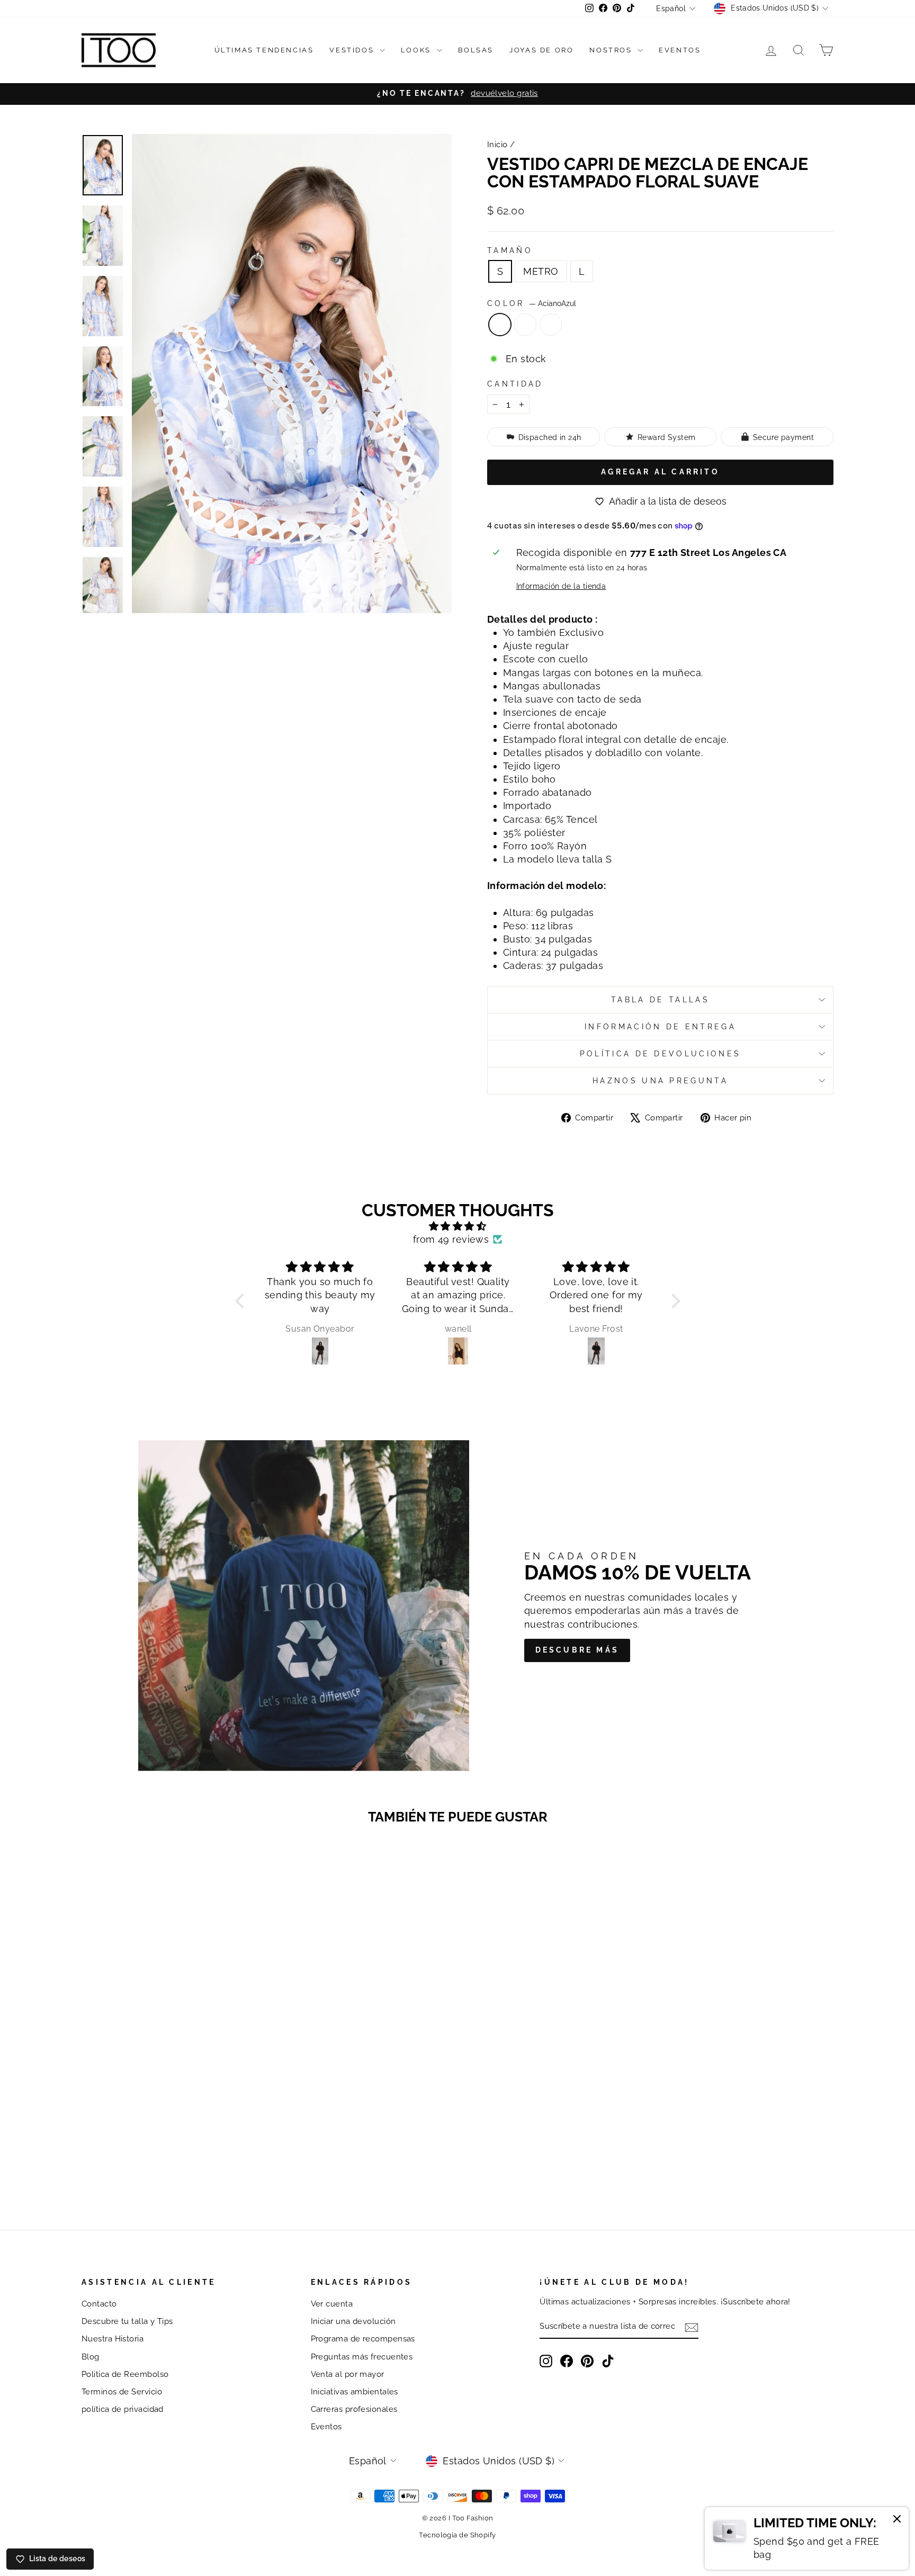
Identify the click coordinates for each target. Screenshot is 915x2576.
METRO (541, 271)
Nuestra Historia (113, 2339)
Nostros (612, 50)
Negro (551, 325)
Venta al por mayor (348, 2374)
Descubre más (577, 1650)
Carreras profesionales (354, 2409)
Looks (418, 50)
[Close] (897, 2520)
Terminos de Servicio (122, 2392)
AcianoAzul (500, 325)
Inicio (497, 145)
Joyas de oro (541, 50)
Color (532, 303)
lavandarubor (525, 325)
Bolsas (476, 50)
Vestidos (353, 50)
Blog (91, 2357)
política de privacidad (123, 2409)
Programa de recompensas (363, 2339)
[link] (807, 2538)
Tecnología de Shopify (457, 2535)
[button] (242, 1301)
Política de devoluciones (661, 1053)
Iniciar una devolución (353, 2321)
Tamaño (510, 250)
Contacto (99, 2304)
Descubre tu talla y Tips (127, 2321)
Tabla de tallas (660, 999)
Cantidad (515, 384)
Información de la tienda (561, 586)
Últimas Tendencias (264, 50)
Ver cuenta (332, 2304)
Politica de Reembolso (125, 2374)
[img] (458, 1226)
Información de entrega (660, 1026)
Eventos (680, 50)
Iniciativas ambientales (355, 2392)
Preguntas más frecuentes (362, 2357)
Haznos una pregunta (660, 1080)
